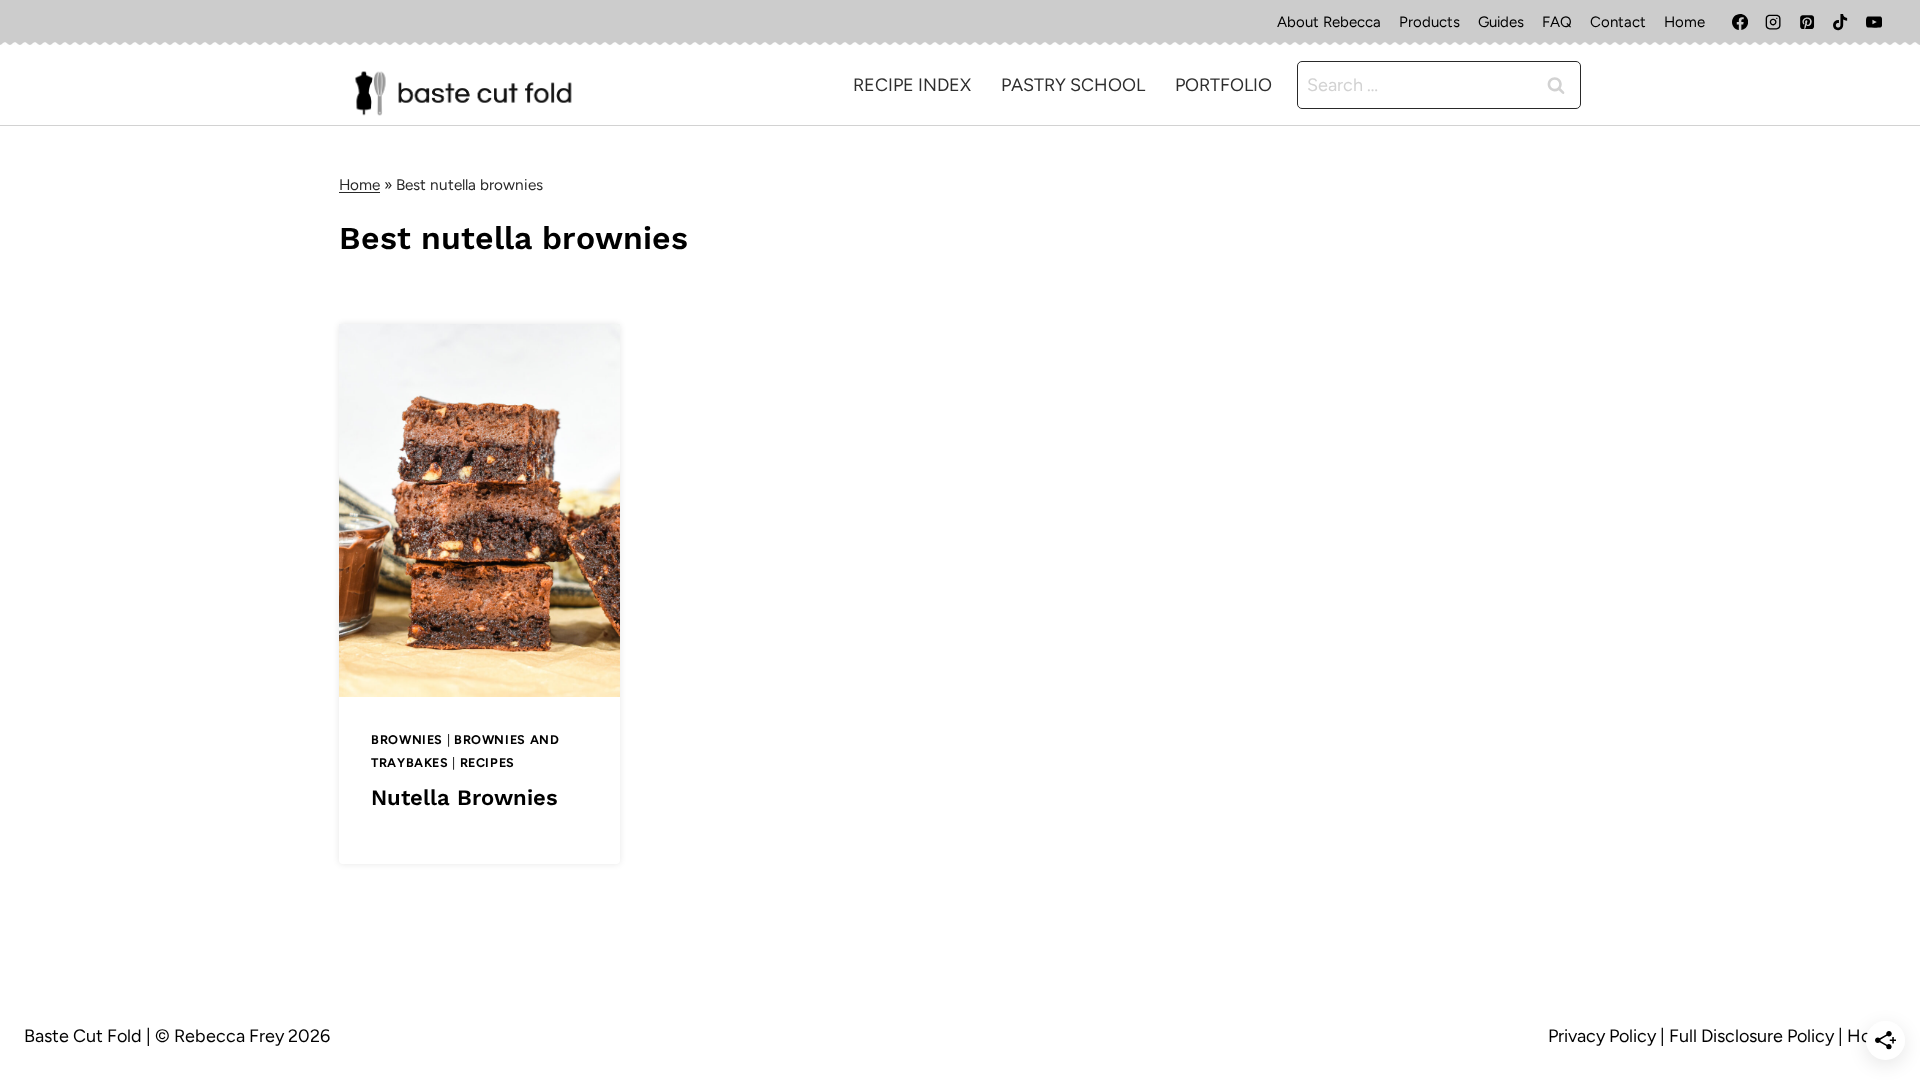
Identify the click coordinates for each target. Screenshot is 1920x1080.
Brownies (407, 739)
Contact (1618, 22)
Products (1429, 22)
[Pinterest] (1807, 22)
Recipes (487, 762)
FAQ (1557, 22)
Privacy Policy (1602, 1036)
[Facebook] (1740, 22)
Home (1684, 22)
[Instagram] (1773, 22)
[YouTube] (1874, 22)
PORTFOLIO (1223, 85)
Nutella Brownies (464, 797)
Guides (1501, 22)
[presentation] (479, 510)
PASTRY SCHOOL (1073, 85)
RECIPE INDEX (912, 85)
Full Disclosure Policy (1751, 1036)
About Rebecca (1329, 22)
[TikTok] (1840, 22)
